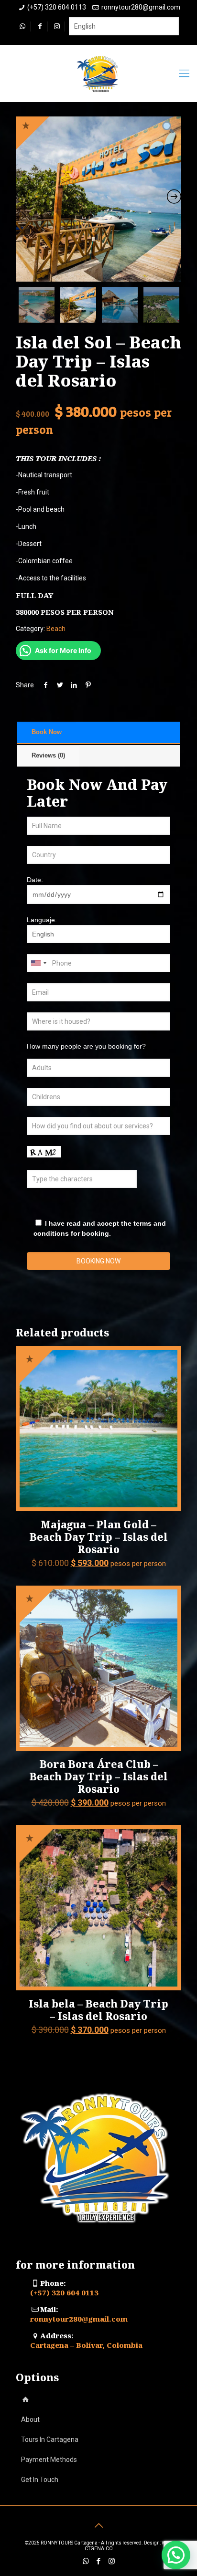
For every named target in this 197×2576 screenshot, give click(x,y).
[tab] (98, 733)
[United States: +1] (38, 963)
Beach (56, 629)
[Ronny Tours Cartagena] (98, 74)
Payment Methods (49, 2460)
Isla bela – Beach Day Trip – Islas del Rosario (98, 2010)
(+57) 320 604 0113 (57, 7)
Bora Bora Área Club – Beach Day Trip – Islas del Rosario (98, 1777)
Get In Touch (40, 2480)
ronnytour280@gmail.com (141, 7)
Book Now (47, 732)
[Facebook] (99, 2561)
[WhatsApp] (86, 2561)
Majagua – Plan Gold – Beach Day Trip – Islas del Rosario (98, 1537)
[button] (176, 2555)
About (30, 2419)
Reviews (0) (48, 755)
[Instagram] (112, 2561)
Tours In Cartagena (50, 2439)
